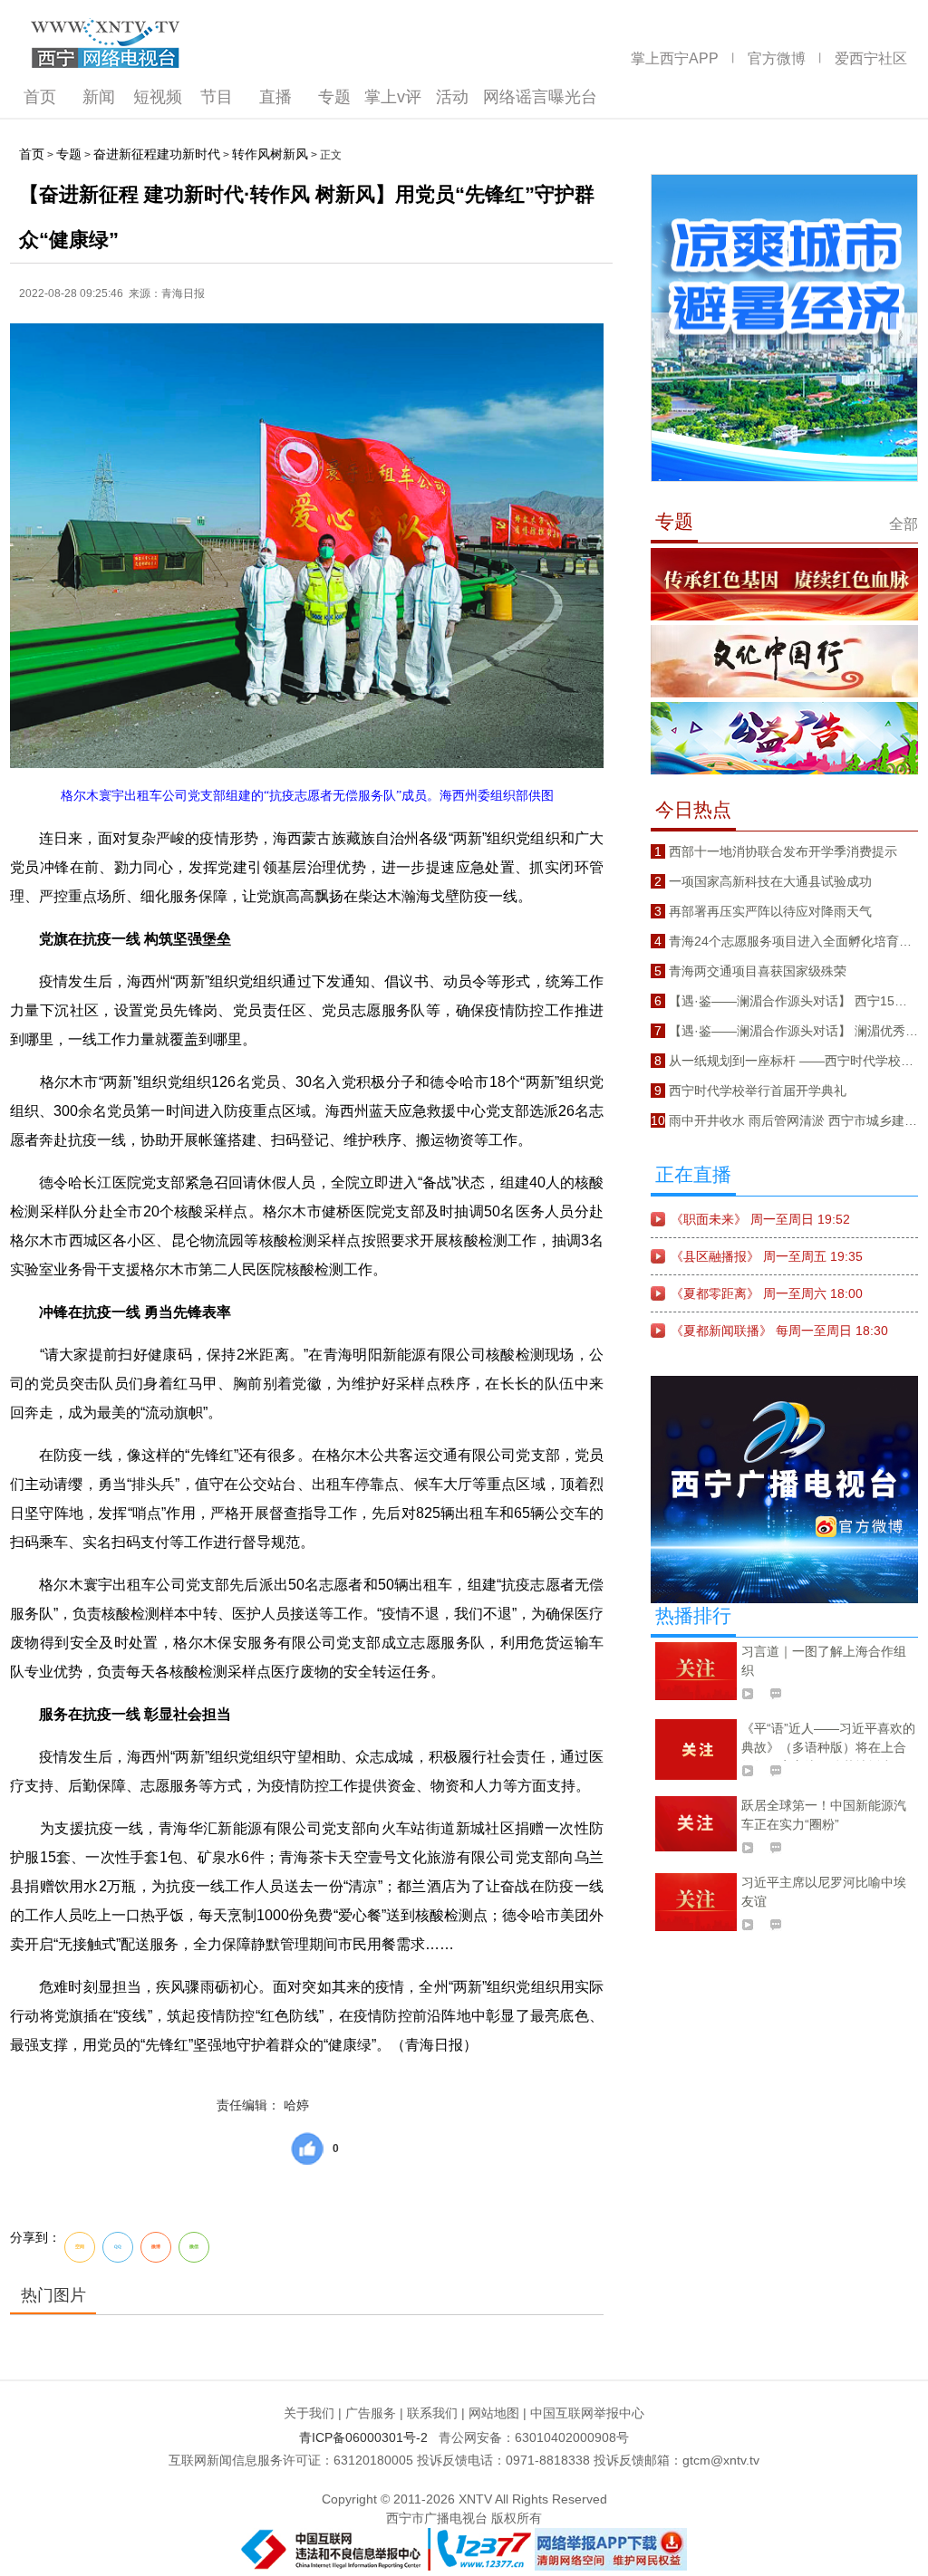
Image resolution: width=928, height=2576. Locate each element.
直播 (275, 97)
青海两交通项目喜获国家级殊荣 (758, 971)
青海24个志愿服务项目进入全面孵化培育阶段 (797, 941)
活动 (452, 97)
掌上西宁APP (675, 58)
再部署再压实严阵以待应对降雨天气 (770, 911)
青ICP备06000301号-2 (367, 2437)
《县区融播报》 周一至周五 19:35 (767, 1256)
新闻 (99, 97)
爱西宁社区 (871, 58)
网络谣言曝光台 (540, 97)
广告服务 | (374, 2413)
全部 (904, 524)
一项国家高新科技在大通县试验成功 (770, 881)
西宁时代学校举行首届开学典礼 (758, 1091)
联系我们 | (436, 2413)
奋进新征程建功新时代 (157, 154)
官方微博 (777, 58)
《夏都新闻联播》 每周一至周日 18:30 (779, 1331)
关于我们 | (313, 2413)
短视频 (158, 97)
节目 (217, 97)
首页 (40, 97)
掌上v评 (393, 97)
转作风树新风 (270, 154)
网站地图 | (498, 2413)
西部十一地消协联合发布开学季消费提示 (783, 851)
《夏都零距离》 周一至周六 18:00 (767, 1293)
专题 (334, 97)
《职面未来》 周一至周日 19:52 (760, 1219)
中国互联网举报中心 (587, 2413)
